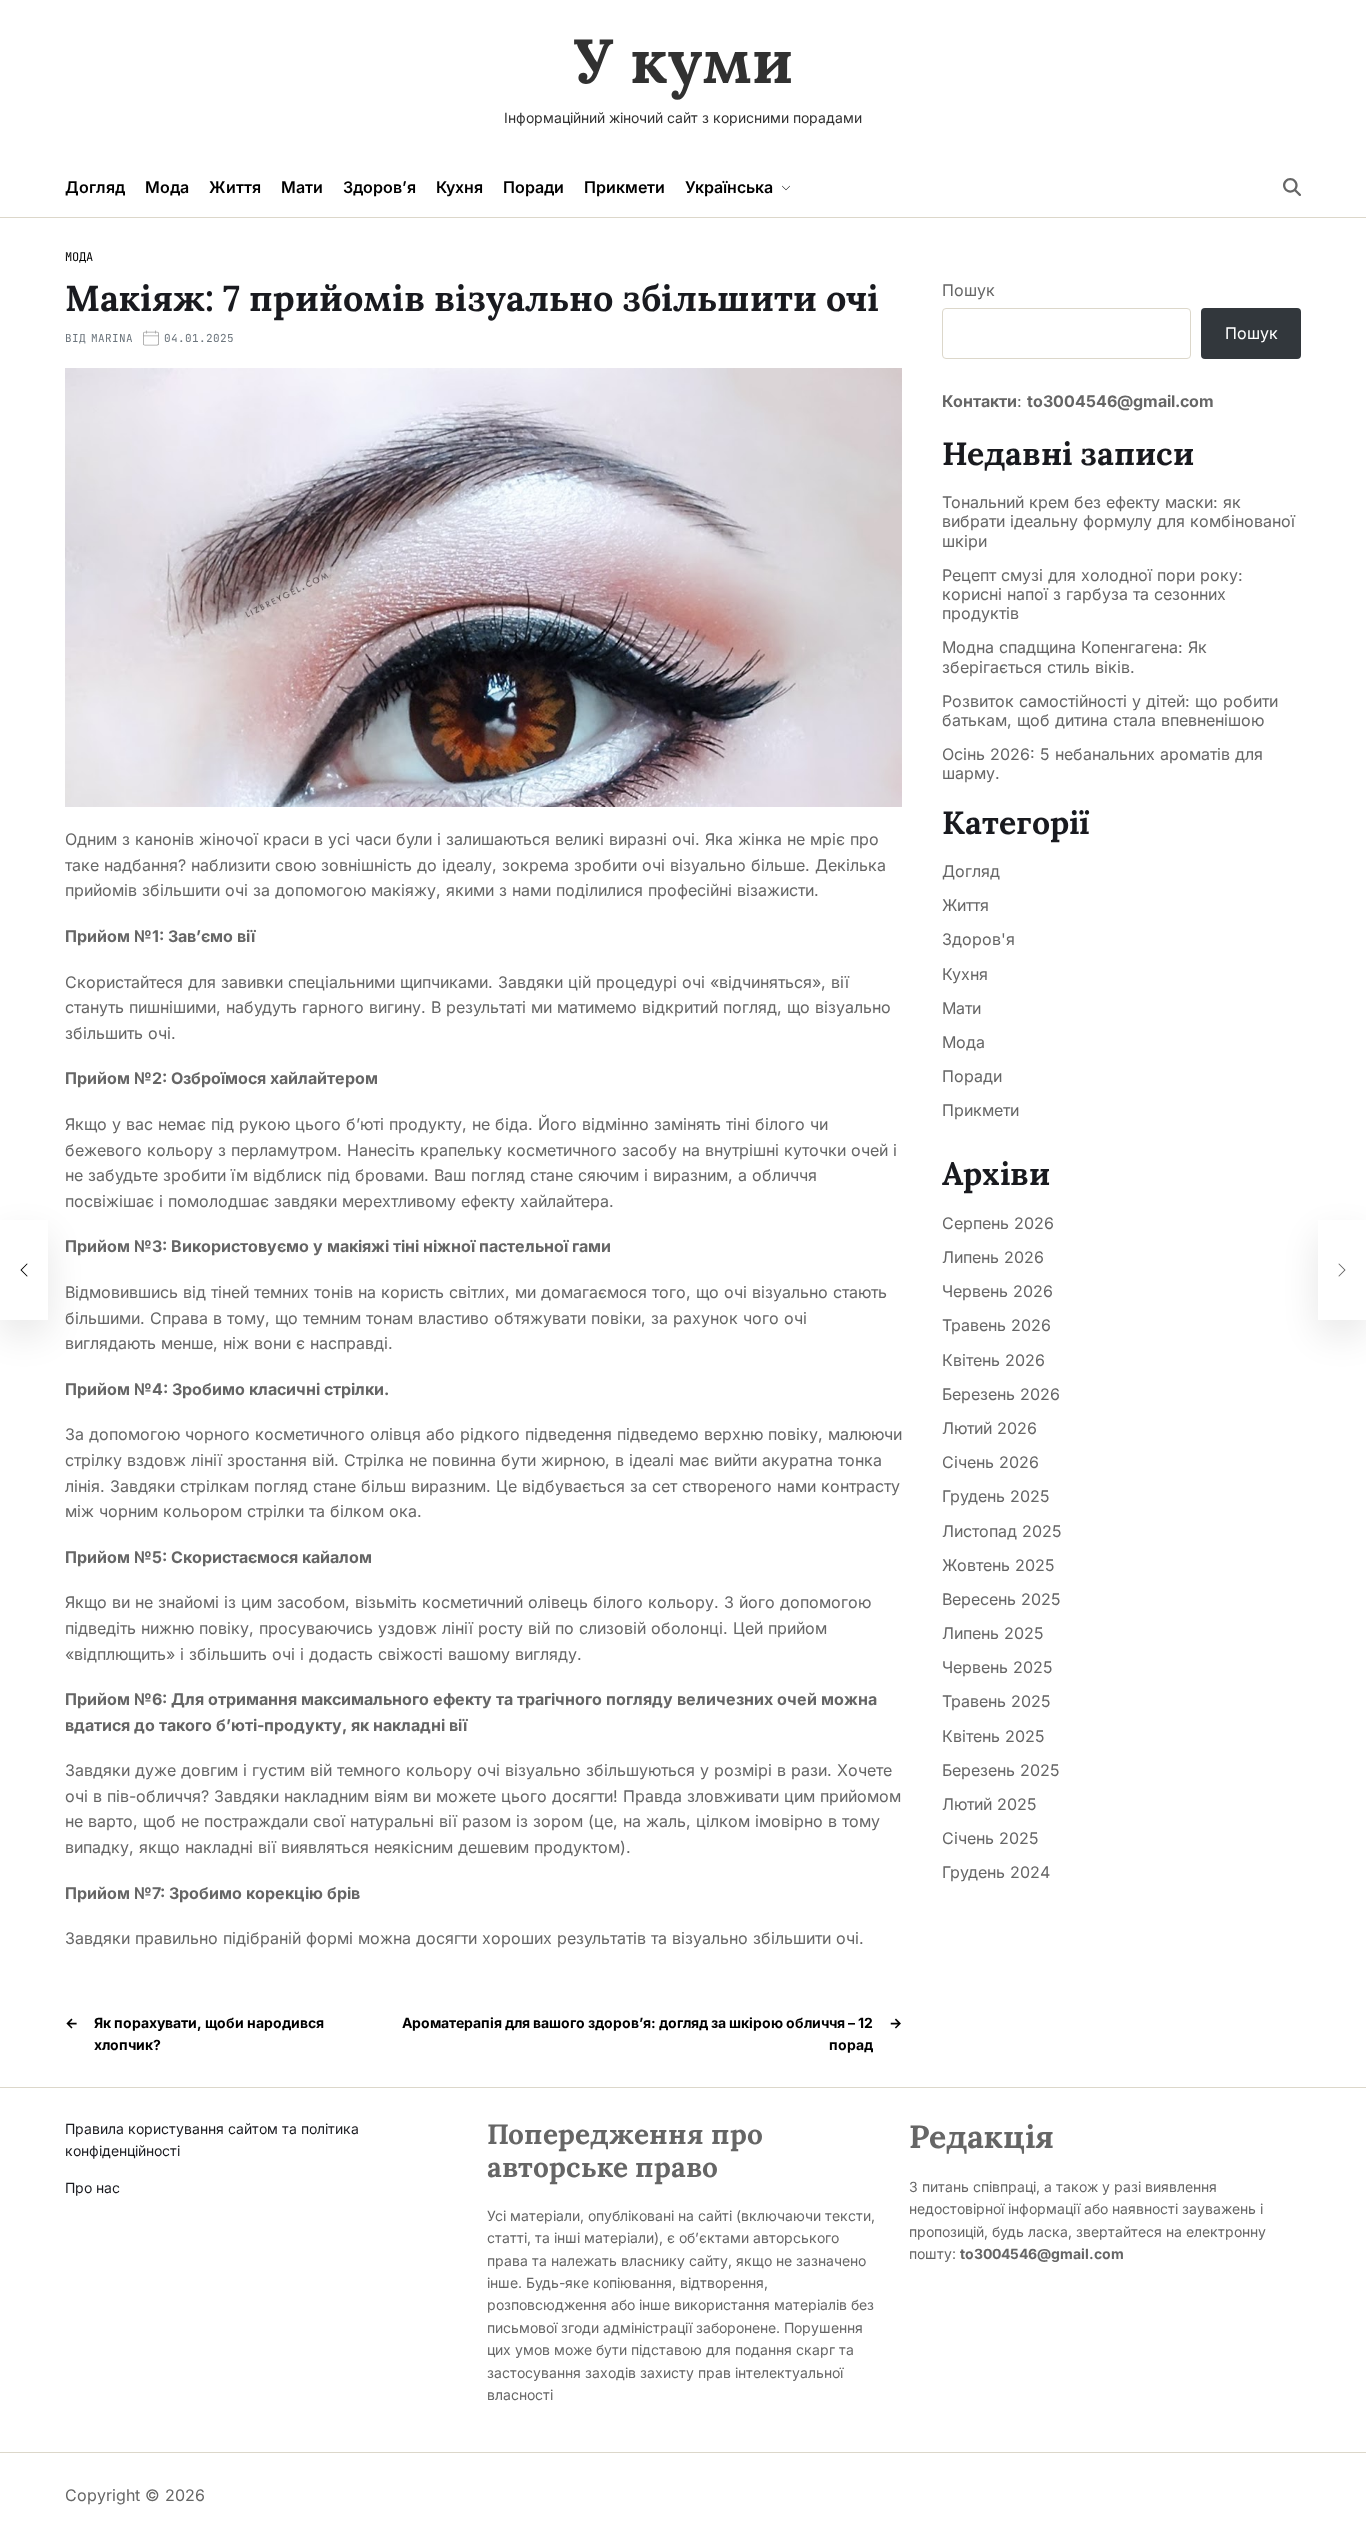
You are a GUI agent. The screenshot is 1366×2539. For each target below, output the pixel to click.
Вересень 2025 (1001, 1599)
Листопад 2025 (1002, 1531)
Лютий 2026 (989, 1428)
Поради (533, 187)
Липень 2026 (993, 1257)
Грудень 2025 (996, 1496)
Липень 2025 (993, 1633)
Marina (112, 338)
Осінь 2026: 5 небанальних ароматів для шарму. (1102, 764)
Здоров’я (379, 187)
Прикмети (624, 187)
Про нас (92, 2187)
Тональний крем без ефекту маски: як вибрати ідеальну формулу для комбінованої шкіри (1118, 521)
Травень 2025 (996, 1701)
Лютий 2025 (989, 1804)
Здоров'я (978, 939)
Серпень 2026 (998, 1223)
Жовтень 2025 (998, 1565)
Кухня (459, 187)
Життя (235, 187)
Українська (729, 187)
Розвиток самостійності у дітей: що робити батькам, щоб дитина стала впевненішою (1110, 711)
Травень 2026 (996, 1325)
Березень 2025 (1001, 1770)
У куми (683, 61)
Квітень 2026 (993, 1360)
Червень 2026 (997, 1291)
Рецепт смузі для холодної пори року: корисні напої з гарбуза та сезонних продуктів (1092, 594)
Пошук (968, 290)
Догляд (95, 187)
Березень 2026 (1001, 1394)
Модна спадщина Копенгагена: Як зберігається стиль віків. (1074, 657)
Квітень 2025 (993, 1736)
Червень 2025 (997, 1667)
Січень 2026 (990, 1462)
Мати (302, 187)
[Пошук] (1292, 187)
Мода (167, 187)
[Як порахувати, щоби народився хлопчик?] (24, 1270)
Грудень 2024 (996, 1872)
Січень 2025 (990, 1838)
